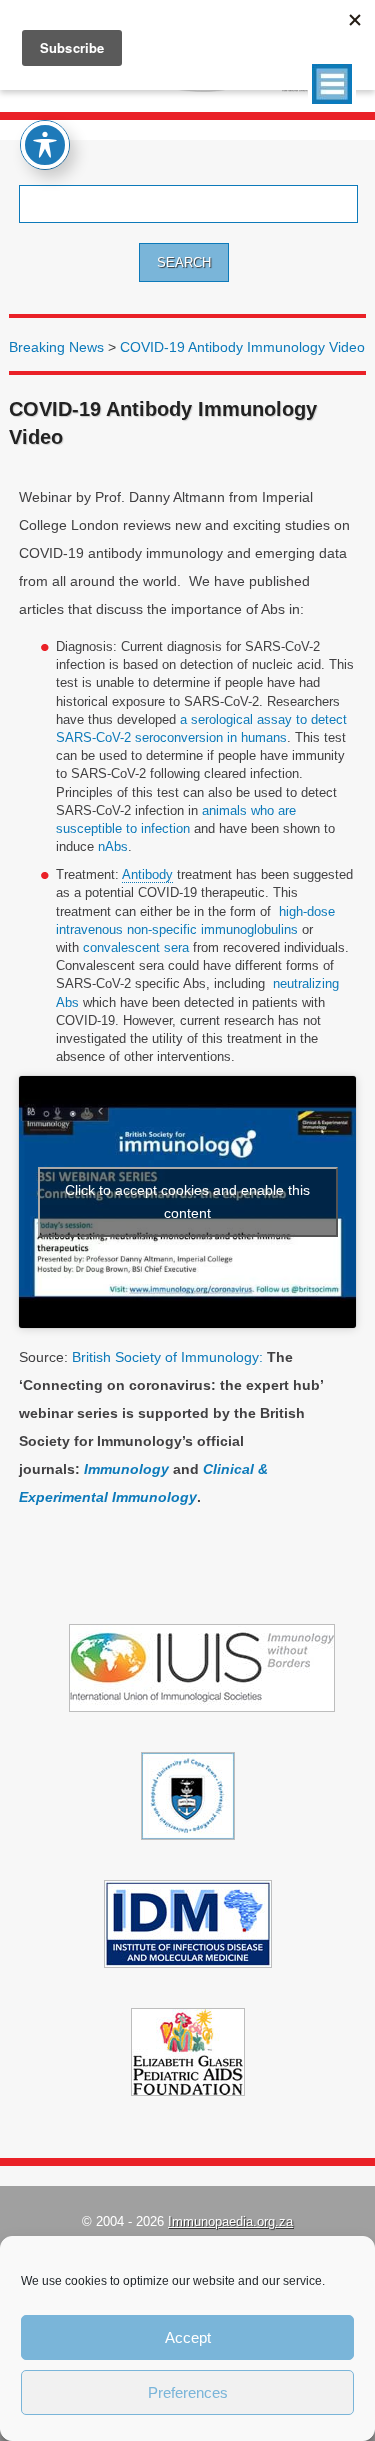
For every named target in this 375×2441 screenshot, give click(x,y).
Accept (188, 2337)
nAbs (113, 846)
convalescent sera (134, 947)
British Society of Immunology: (167, 1357)
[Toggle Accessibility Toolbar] (45, 145)
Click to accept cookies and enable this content (187, 1201)
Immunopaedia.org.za (230, 2221)
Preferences (188, 2392)
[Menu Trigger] (332, 84)
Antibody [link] (147, 874)
